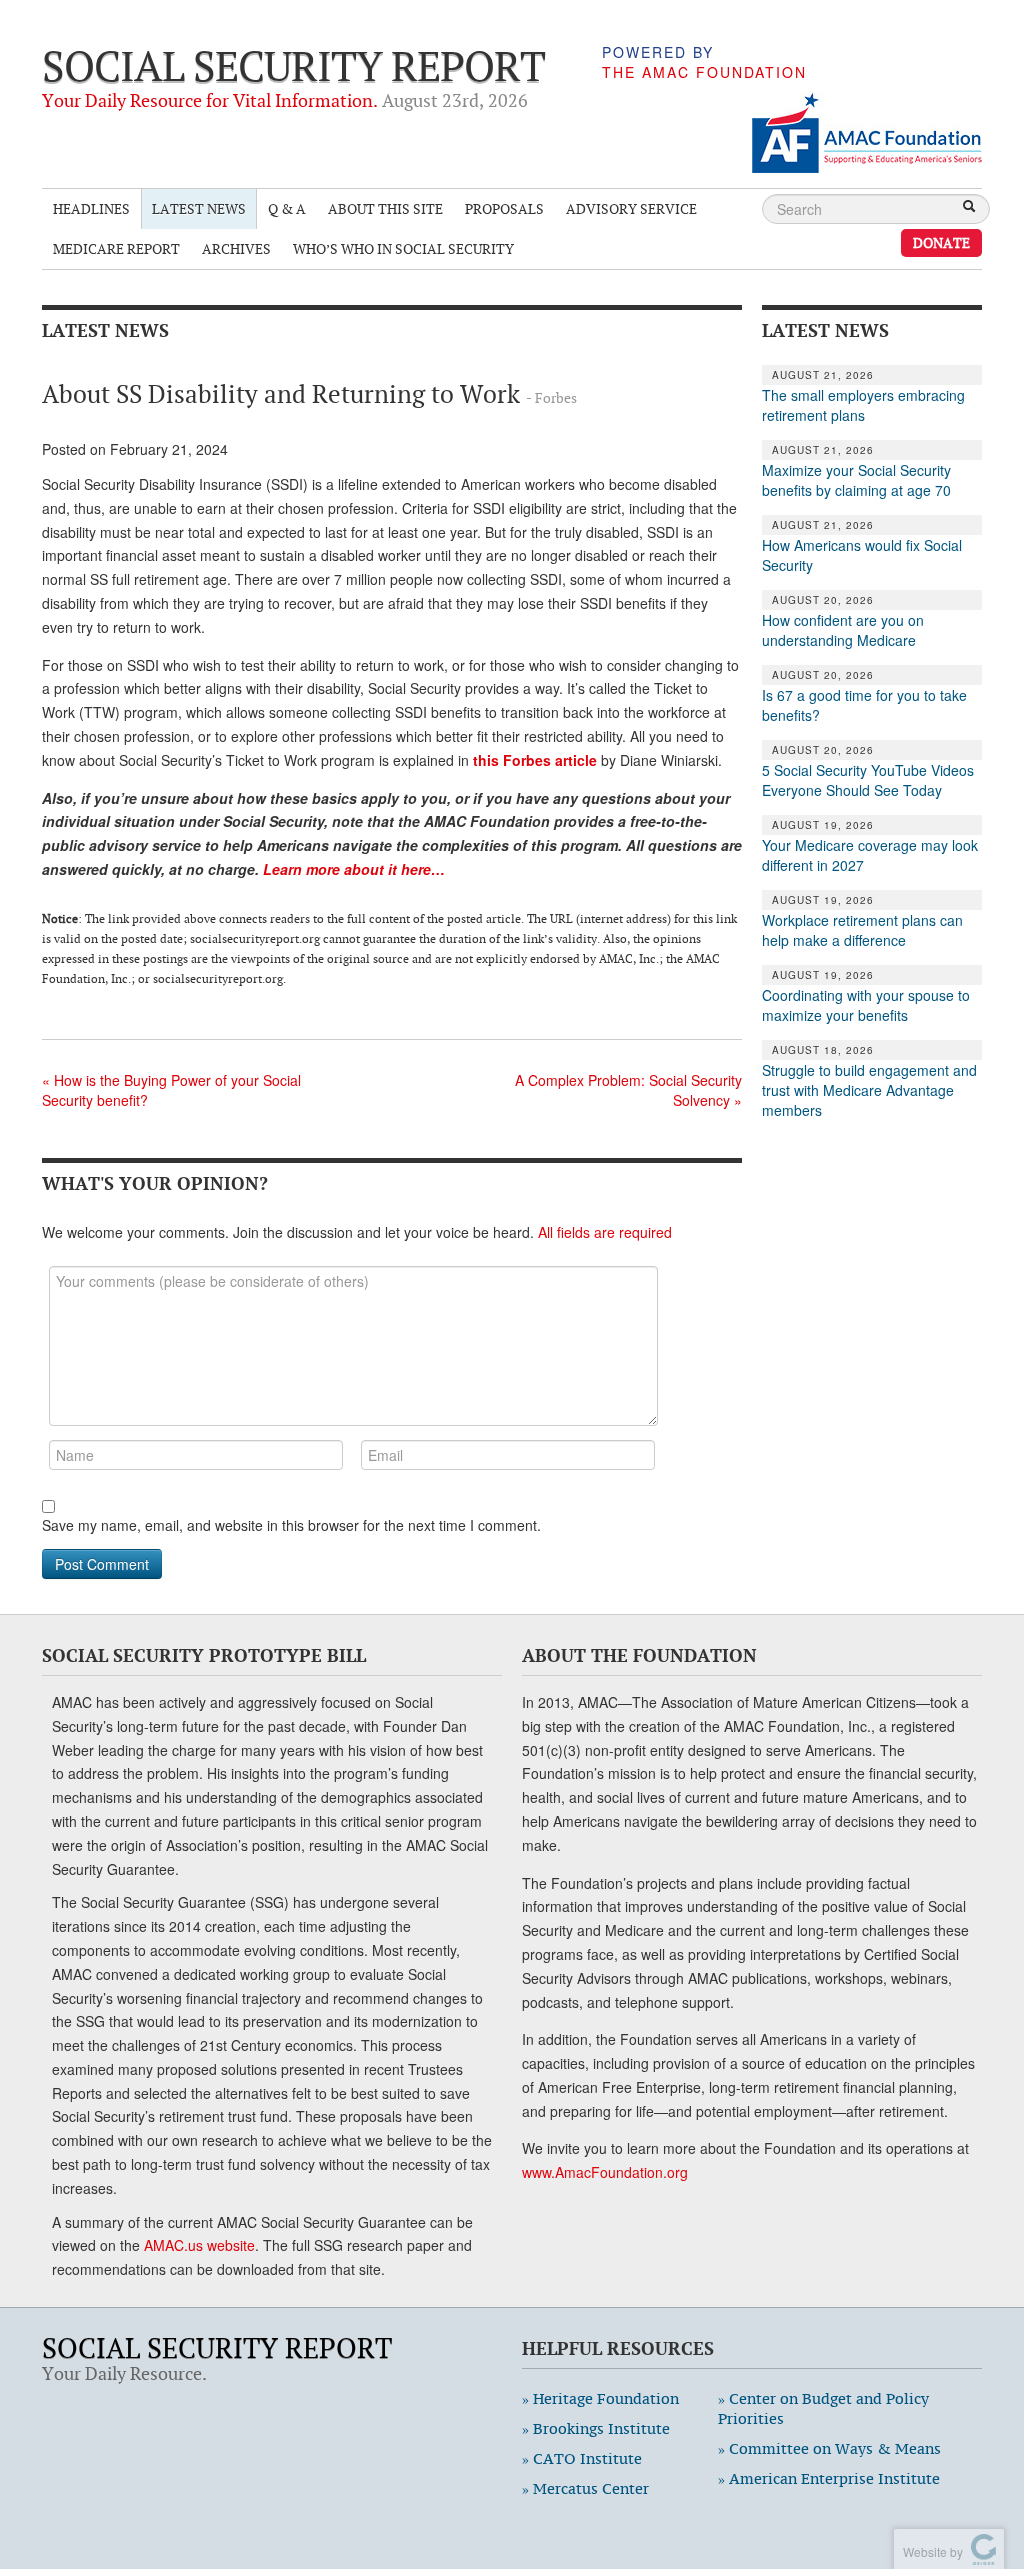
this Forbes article (537, 760)
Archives (236, 248)
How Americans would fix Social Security (862, 555)
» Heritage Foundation (600, 2398)
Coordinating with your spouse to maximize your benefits (866, 1005)
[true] (969, 208)
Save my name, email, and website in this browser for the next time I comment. (291, 1525)
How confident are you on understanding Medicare (843, 630)
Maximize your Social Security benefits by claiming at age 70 (856, 480)
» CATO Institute (582, 2458)
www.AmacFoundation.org (605, 2172)
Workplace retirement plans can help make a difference (862, 930)
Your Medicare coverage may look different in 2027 (870, 855)
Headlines (91, 208)
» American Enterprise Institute (829, 2478)
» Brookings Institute (596, 2428)
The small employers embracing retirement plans (863, 405)
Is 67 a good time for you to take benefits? (864, 705)
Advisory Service (631, 208)
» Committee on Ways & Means (829, 2448)
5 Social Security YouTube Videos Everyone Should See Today (868, 780)
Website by (930, 2551)
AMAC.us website (199, 2245)
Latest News (199, 208)
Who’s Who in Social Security (403, 248)
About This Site (385, 208)
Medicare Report (116, 248)
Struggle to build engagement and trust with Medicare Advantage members (869, 1090)
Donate (941, 242)
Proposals (504, 208)
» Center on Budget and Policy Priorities (823, 2408)
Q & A (287, 208)
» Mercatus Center (585, 2488)
